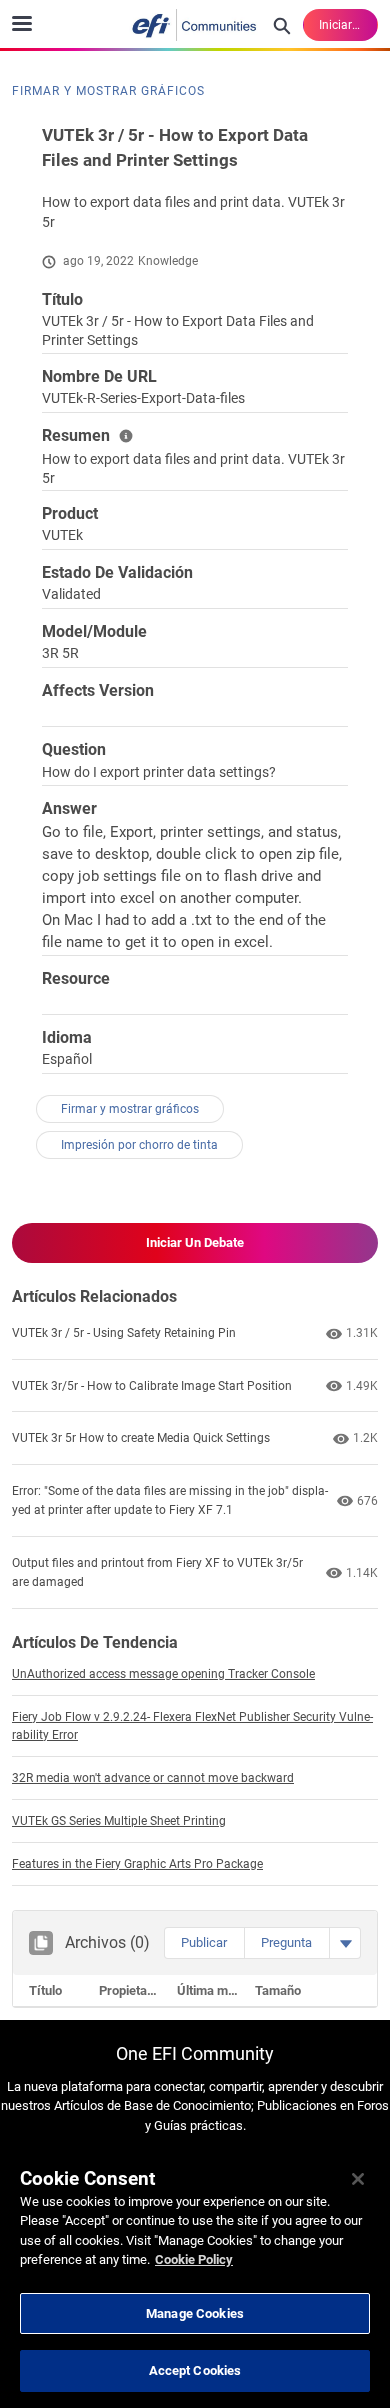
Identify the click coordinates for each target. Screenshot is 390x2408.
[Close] (358, 2179)
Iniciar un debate (195, 1242)
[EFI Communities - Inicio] (195, 25)
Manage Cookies (195, 2313)
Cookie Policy (194, 2259)
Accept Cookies (195, 2370)
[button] (204, 1943)
